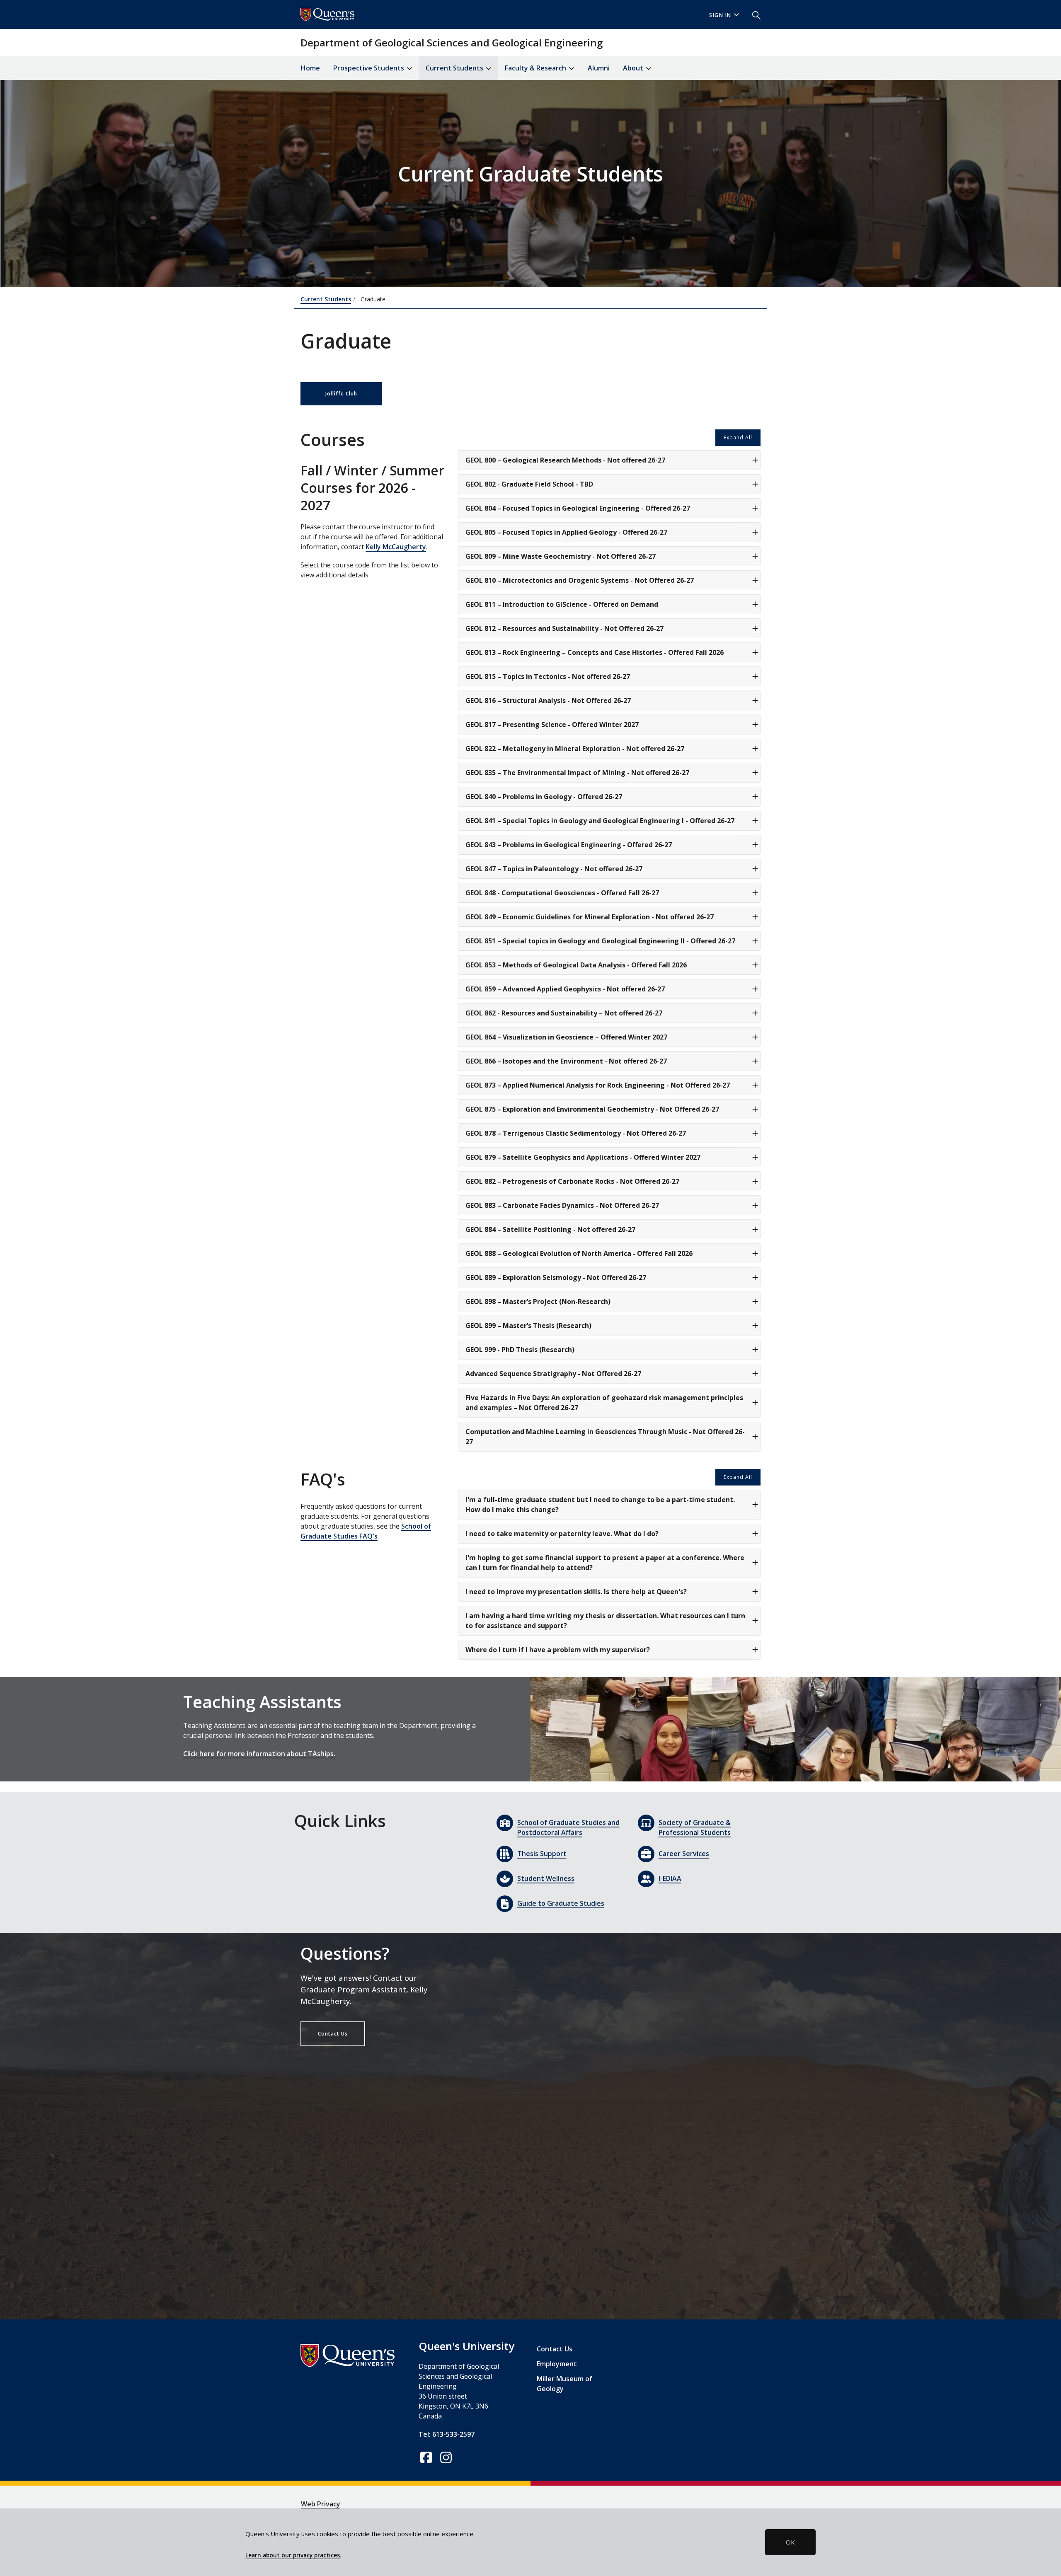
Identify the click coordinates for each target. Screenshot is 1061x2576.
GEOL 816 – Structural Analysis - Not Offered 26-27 (548, 700)
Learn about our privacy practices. (293, 2555)
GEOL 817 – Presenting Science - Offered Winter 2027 (552, 725)
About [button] (634, 68)
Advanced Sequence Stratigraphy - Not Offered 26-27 (553, 1374)
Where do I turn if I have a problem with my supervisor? (558, 1650)
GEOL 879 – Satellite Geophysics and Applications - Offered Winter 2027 (583, 1157)
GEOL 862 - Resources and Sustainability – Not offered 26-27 (564, 1013)
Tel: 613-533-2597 (447, 2434)
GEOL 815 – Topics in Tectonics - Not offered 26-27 (548, 676)
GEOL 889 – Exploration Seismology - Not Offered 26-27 (556, 1277)
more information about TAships (280, 1754)
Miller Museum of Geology (564, 2384)
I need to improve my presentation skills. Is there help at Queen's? (576, 1592)
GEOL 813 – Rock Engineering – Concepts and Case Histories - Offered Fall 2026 (595, 652)
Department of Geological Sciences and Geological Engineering (452, 42)
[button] (753, 15)
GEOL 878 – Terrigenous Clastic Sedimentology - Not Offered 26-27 (576, 1133)
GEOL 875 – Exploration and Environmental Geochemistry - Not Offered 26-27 (592, 1109)
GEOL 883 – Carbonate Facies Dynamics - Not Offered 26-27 (562, 1205)
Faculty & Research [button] (536, 68)
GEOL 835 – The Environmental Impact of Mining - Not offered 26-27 (577, 773)
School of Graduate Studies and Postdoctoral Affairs (568, 1827)
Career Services (684, 1854)
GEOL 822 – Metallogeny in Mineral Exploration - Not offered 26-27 (575, 749)
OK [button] (790, 2542)
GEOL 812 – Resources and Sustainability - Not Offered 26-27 (564, 628)
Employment (557, 2364)
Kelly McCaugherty (396, 547)
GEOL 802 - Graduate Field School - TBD (529, 484)
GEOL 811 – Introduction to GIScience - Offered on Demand (562, 604)
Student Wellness (546, 1878)
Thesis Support (542, 1854)
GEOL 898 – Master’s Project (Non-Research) (538, 1301)
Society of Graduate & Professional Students (695, 1827)
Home (310, 68)
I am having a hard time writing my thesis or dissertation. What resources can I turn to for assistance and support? (605, 1621)
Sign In (720, 15)
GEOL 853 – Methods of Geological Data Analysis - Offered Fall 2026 (576, 965)
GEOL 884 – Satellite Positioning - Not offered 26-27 (550, 1229)
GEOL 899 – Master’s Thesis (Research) (528, 1326)
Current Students (326, 299)
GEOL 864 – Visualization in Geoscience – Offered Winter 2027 (566, 1037)
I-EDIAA (670, 1878)
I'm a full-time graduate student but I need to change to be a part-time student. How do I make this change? (600, 1505)
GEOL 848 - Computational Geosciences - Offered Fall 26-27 (562, 893)
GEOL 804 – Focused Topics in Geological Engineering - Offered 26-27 (578, 508)
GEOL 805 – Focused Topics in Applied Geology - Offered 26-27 (566, 532)
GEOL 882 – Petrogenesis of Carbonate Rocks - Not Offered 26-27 (572, 1181)
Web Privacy (321, 2504)
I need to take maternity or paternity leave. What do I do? (562, 1534)
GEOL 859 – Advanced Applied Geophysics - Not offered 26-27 (565, 989)
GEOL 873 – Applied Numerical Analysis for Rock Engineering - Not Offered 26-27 (598, 1085)
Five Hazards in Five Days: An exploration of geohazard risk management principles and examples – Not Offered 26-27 (604, 1403)
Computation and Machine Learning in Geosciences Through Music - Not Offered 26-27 (605, 1437)
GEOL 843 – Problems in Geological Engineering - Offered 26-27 (569, 845)
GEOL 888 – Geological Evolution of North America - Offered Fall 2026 (579, 1253)
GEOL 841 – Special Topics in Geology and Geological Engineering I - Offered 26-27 (600, 821)
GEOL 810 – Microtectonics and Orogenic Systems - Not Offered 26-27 (580, 580)
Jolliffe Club (341, 394)
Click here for (205, 1754)
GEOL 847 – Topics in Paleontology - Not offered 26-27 (554, 869)
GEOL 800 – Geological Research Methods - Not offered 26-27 (565, 460)
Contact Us (333, 2034)
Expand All (738, 437)
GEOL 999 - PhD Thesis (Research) (520, 1350)
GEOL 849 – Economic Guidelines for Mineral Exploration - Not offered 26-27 (590, 917)
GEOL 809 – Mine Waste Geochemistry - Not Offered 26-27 (561, 556)
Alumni (599, 68)
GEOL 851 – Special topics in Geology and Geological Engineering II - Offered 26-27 (600, 941)
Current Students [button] (455, 68)
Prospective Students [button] (369, 68)
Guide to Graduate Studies (561, 1903)
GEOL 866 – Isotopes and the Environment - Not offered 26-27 (566, 1061)
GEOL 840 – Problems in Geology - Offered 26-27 (544, 797)
